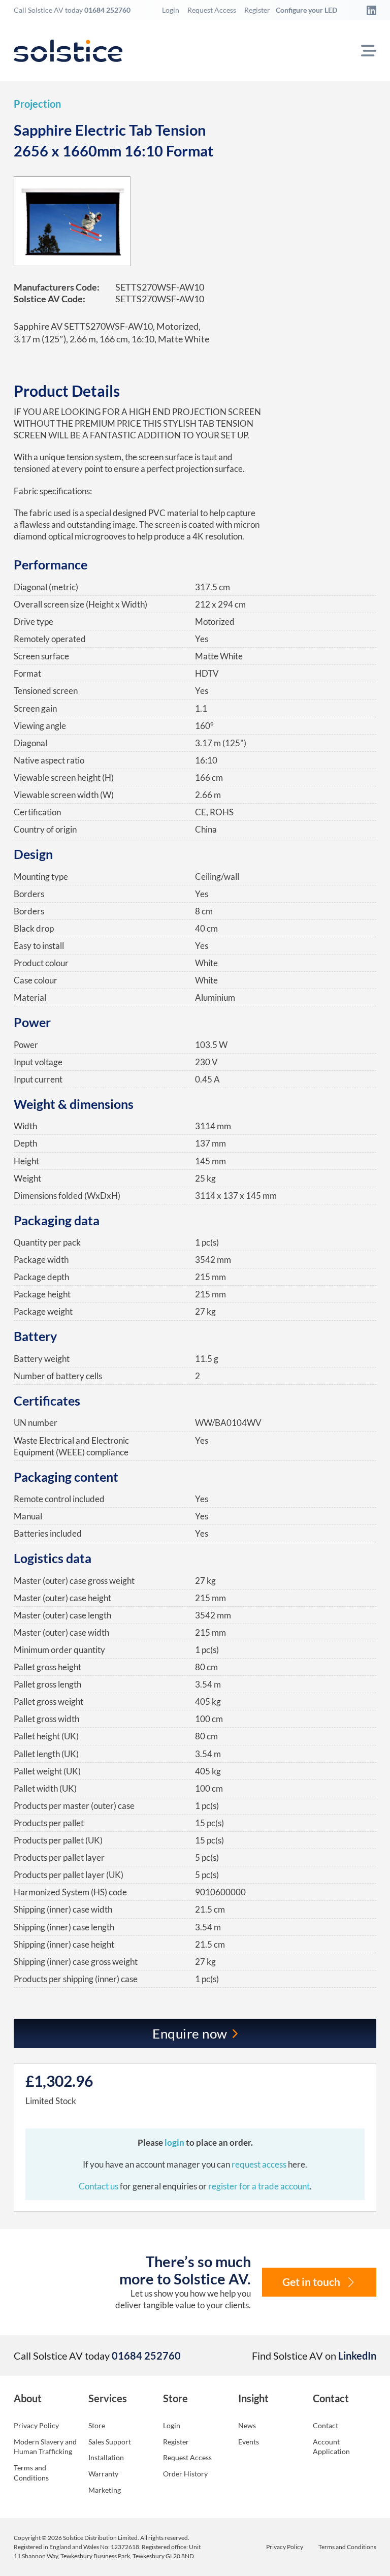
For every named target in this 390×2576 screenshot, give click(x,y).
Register (257, 10)
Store (97, 2425)
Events (249, 2442)
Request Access (212, 10)
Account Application (331, 2447)
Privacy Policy (36, 2425)
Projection (37, 104)
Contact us (99, 2186)
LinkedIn (357, 2356)
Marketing (105, 2490)
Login (171, 10)
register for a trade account (259, 2186)
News (247, 2425)
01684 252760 (107, 10)
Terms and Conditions (31, 2473)
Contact (326, 2425)
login (175, 2142)
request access (259, 2164)
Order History (185, 2474)
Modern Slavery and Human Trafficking (45, 2447)
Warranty (103, 2474)
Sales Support (110, 2442)
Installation (106, 2457)
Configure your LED (306, 10)
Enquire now (190, 2033)
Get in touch (311, 2282)
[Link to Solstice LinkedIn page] (369, 10)
